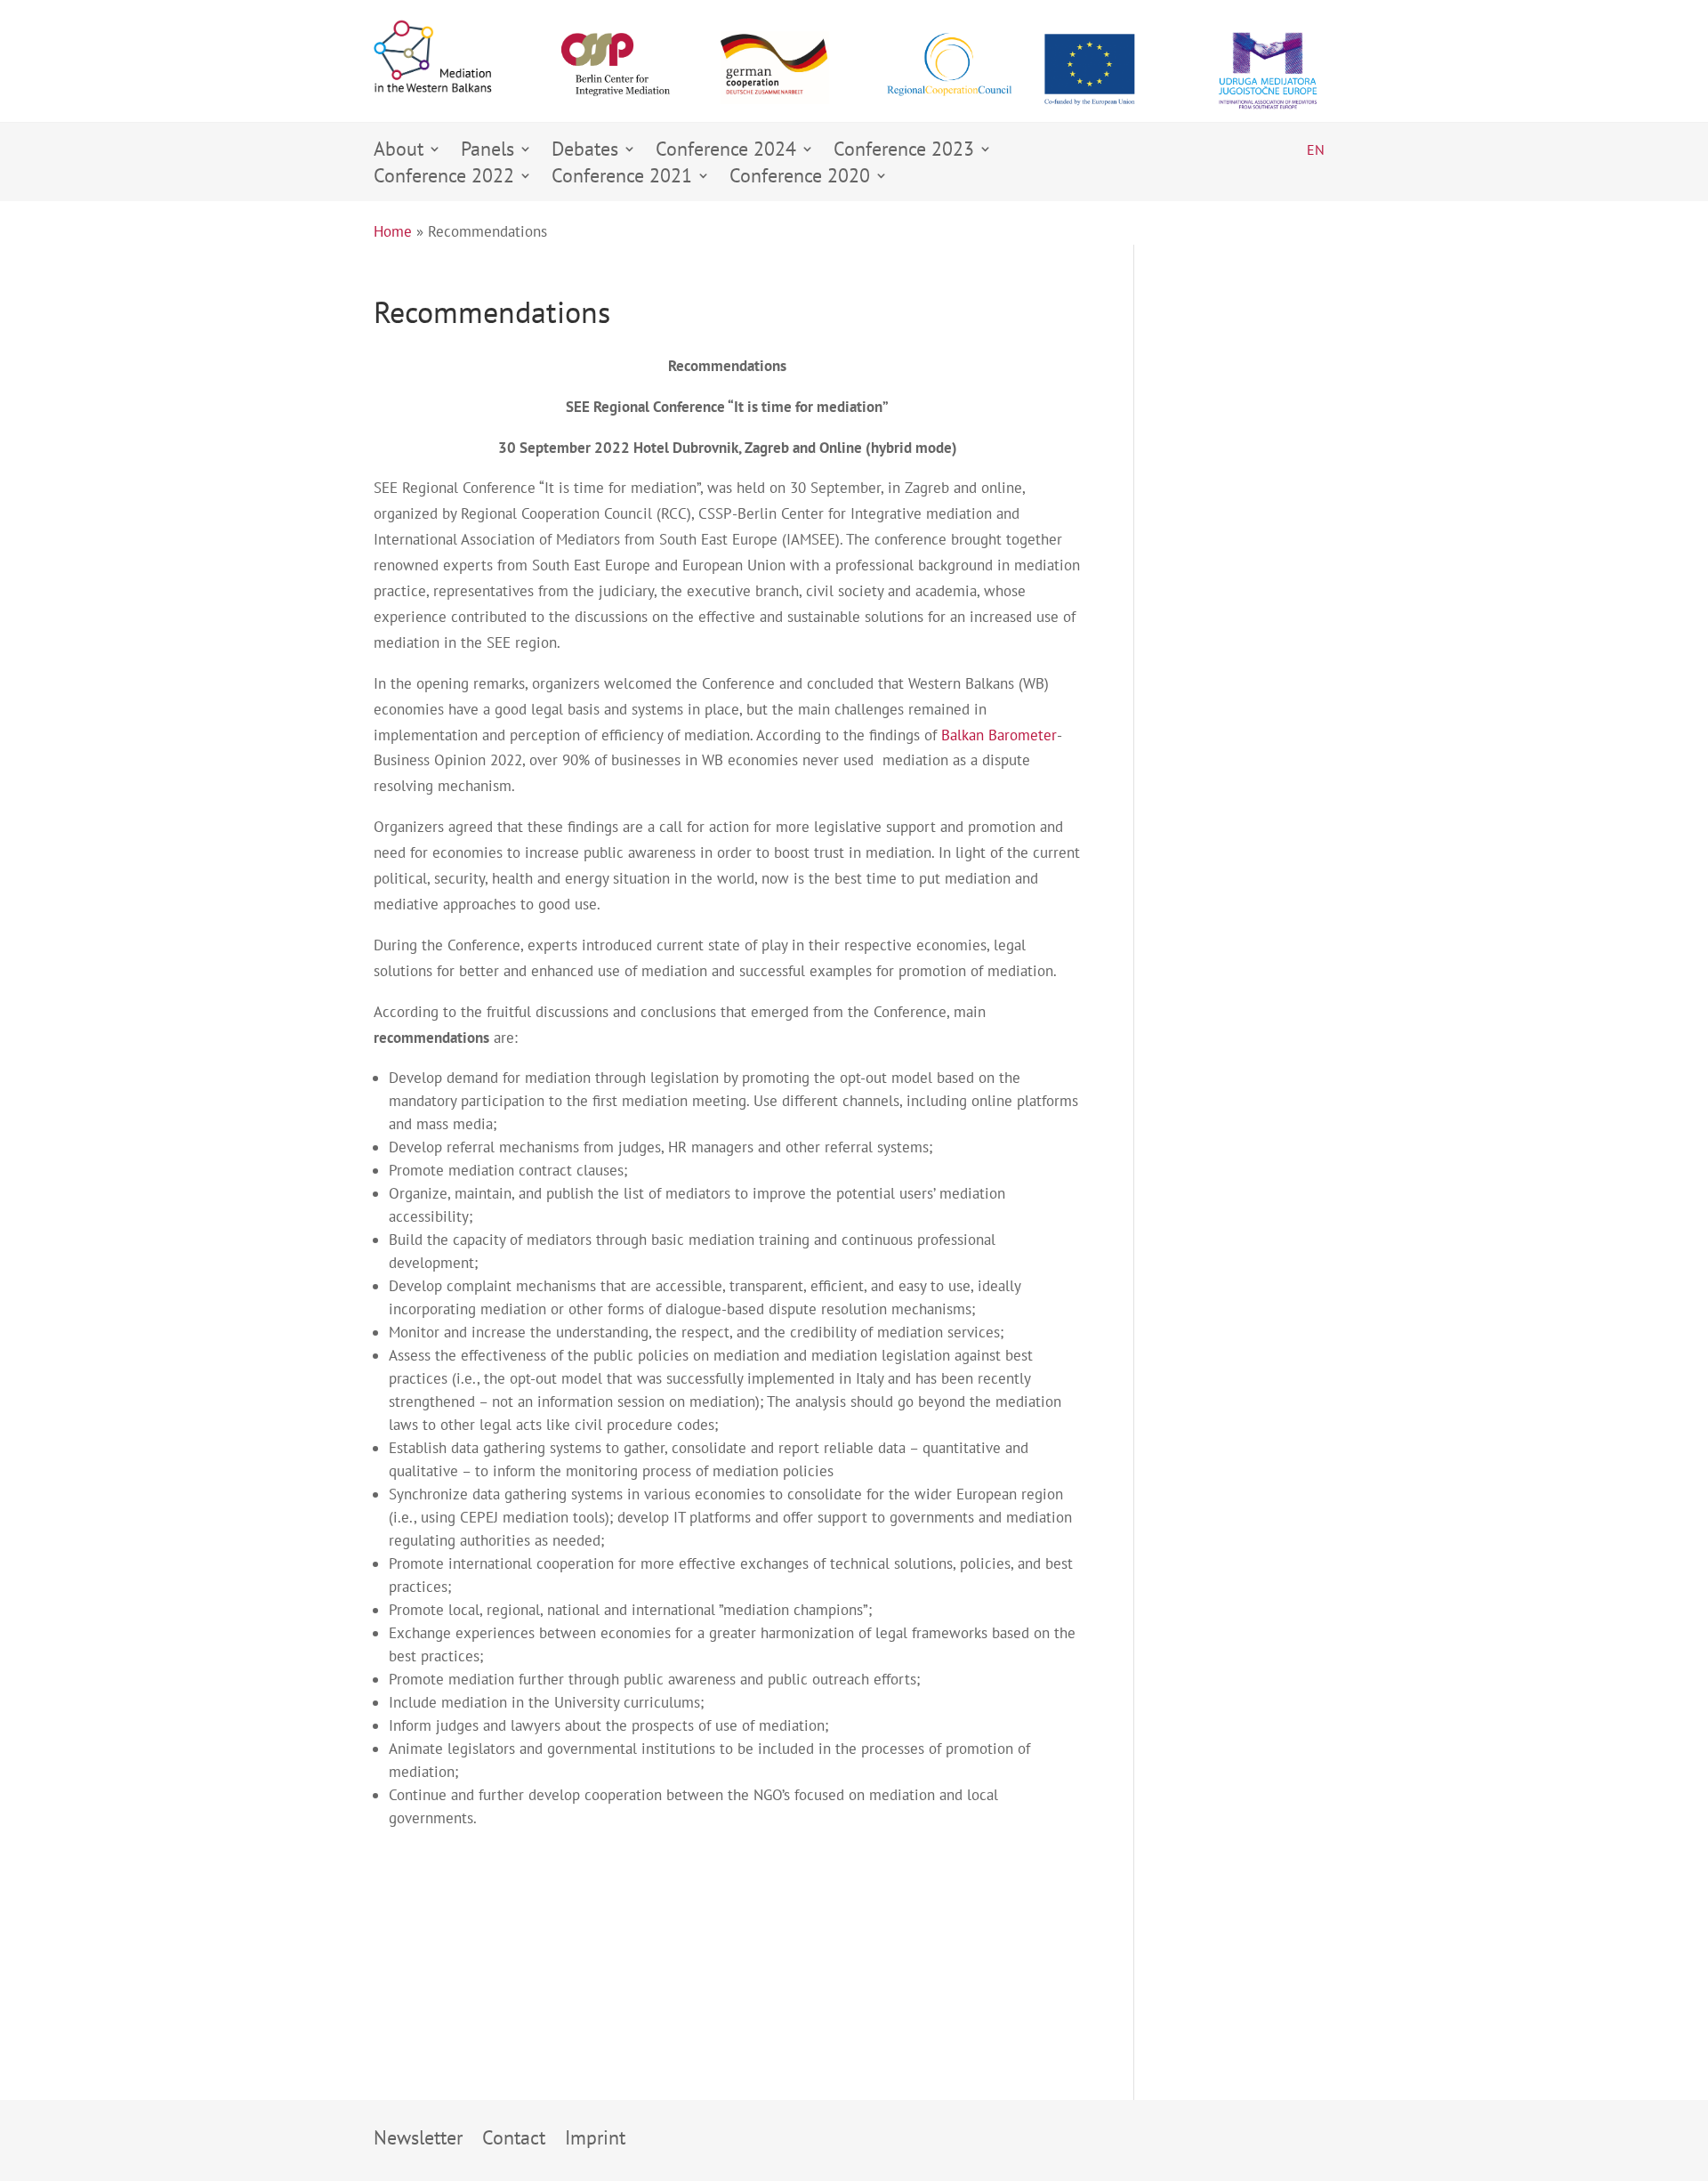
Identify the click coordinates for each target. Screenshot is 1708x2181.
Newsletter (418, 2141)
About (399, 152)
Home (393, 231)
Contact (514, 2141)
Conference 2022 (444, 178)
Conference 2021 (622, 178)
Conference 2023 (904, 152)
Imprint (595, 2141)
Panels (487, 152)
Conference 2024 (726, 152)
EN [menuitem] (1316, 149)
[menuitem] (1316, 149)
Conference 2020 (800, 178)
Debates (585, 152)
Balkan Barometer (999, 735)
